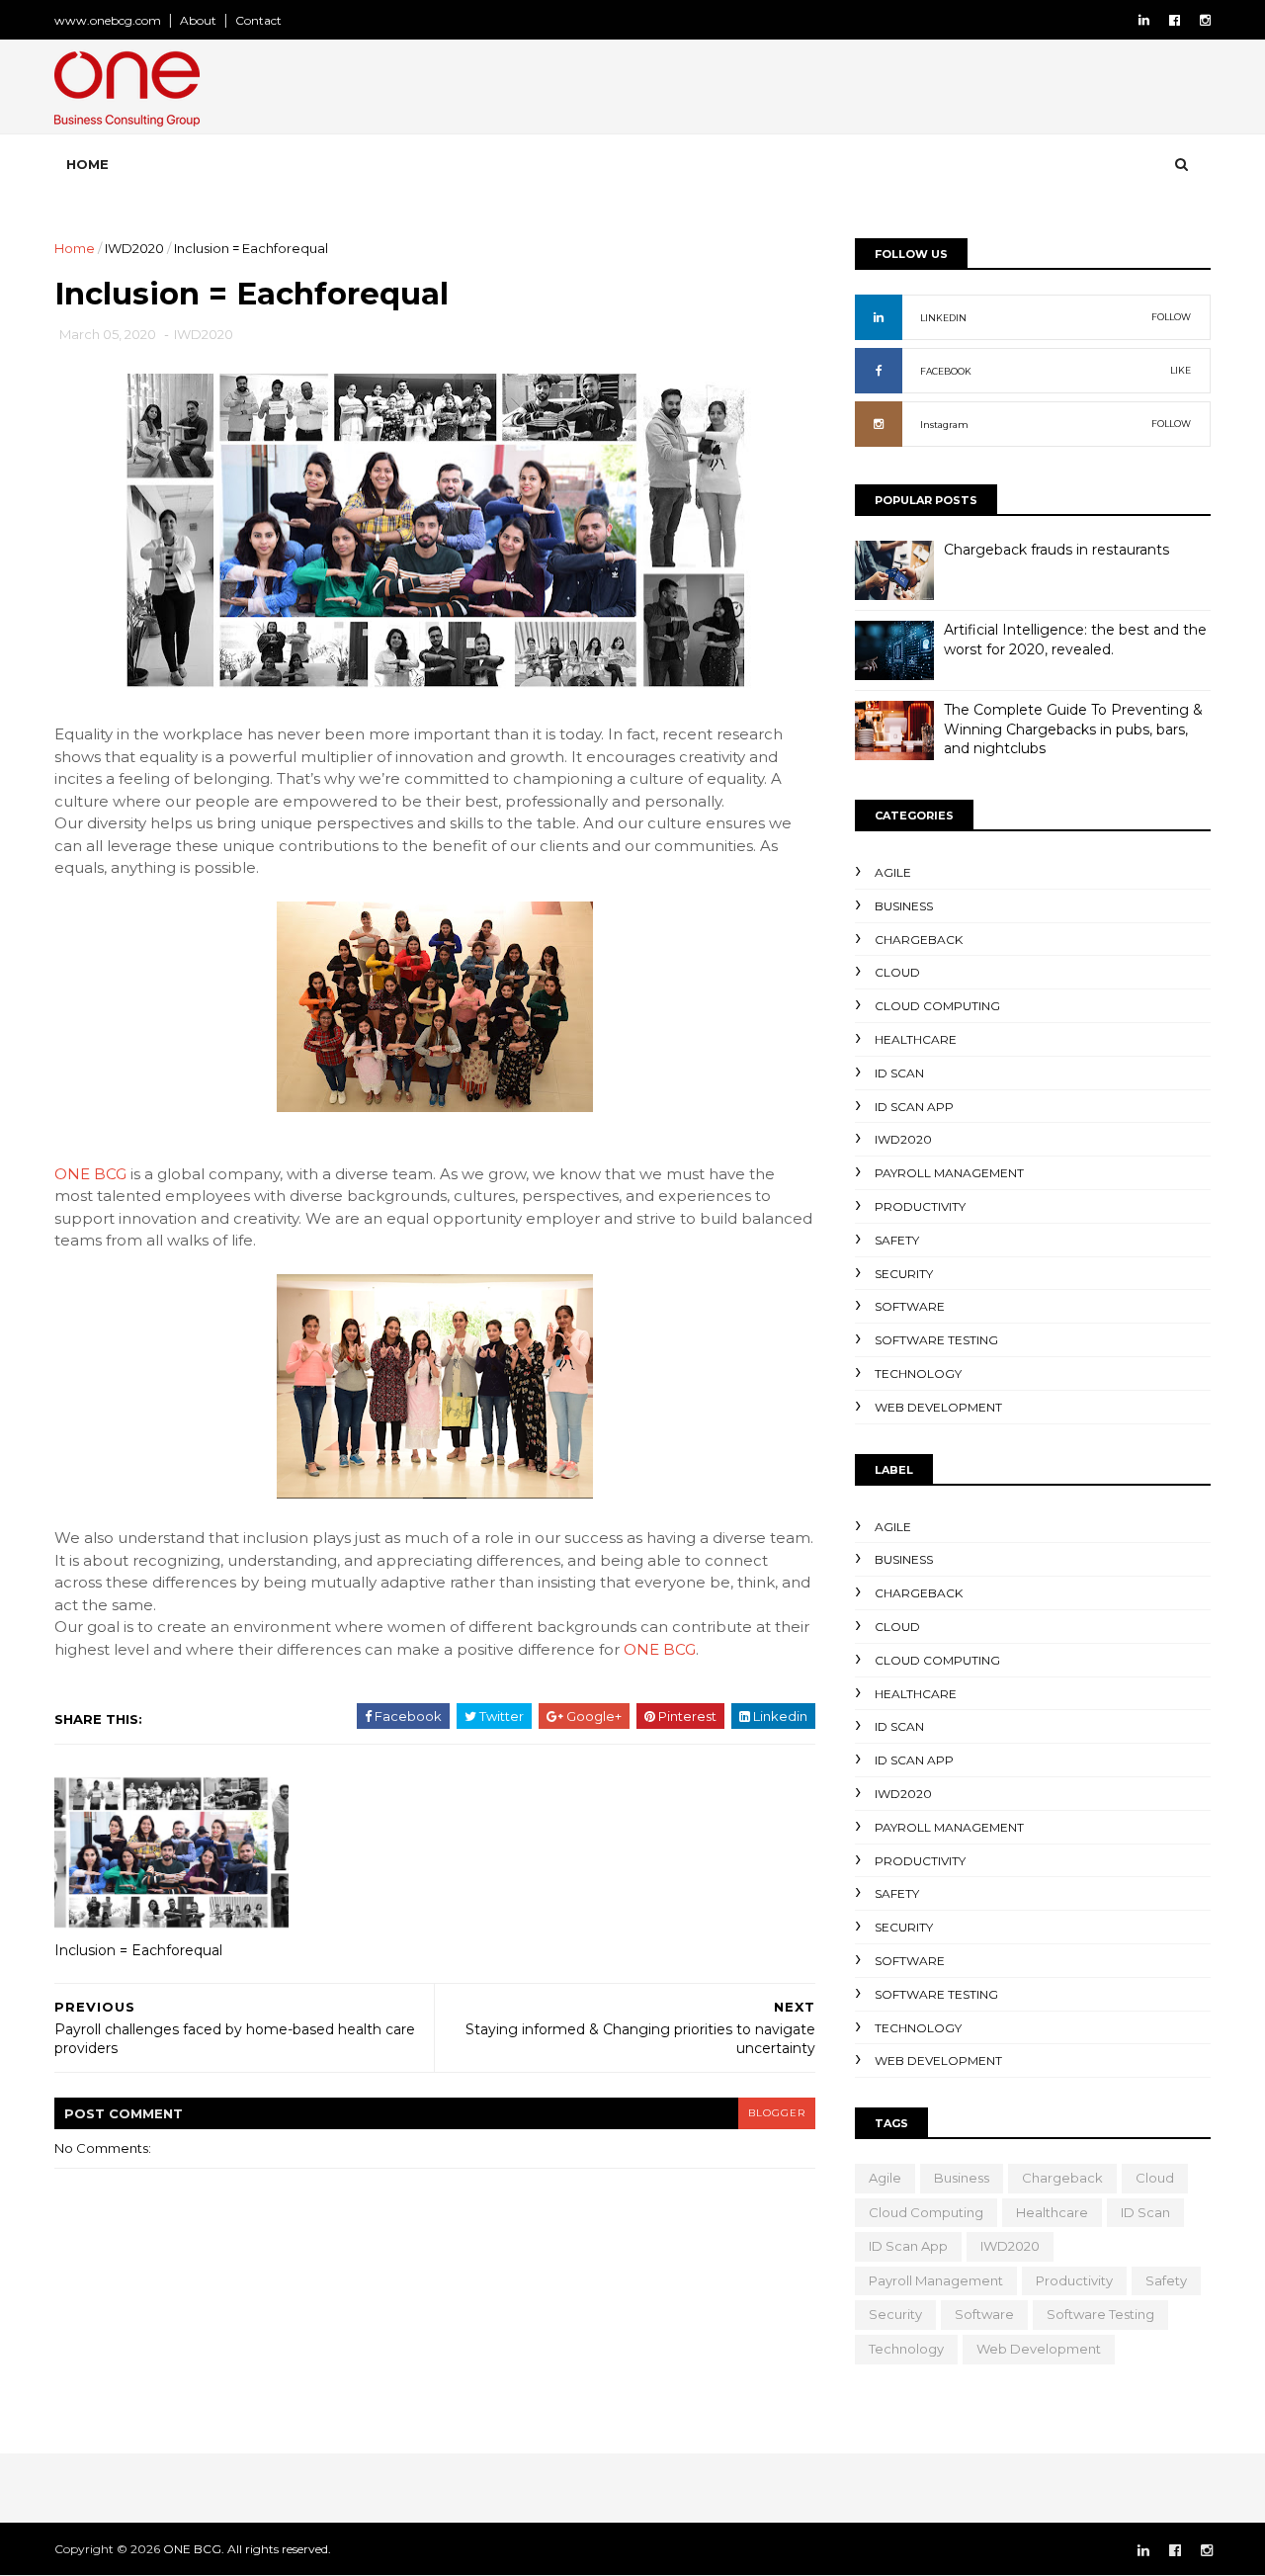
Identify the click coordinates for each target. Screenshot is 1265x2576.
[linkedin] (1144, 20)
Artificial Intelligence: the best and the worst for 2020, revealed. (1075, 640)
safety (897, 1240)
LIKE (1181, 370)
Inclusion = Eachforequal (138, 1950)
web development (938, 1407)
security (904, 1274)
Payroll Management (949, 1173)
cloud (897, 972)
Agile (893, 872)
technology (918, 1374)
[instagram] (1205, 20)
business (904, 906)
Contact (258, 20)
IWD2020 (134, 248)
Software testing (936, 1340)
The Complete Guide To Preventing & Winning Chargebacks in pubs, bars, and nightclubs (1073, 729)
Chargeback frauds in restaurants (1056, 550)
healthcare (916, 1039)
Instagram (944, 425)
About (198, 20)
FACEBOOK (946, 371)
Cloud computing (937, 1006)
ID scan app (914, 1107)
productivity (920, 1206)
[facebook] (1175, 20)
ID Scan (899, 1073)
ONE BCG (90, 1174)
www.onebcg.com (108, 20)
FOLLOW (1171, 317)
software (910, 1306)
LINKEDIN (943, 318)
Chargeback (919, 940)
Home (87, 164)
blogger (777, 2113)
